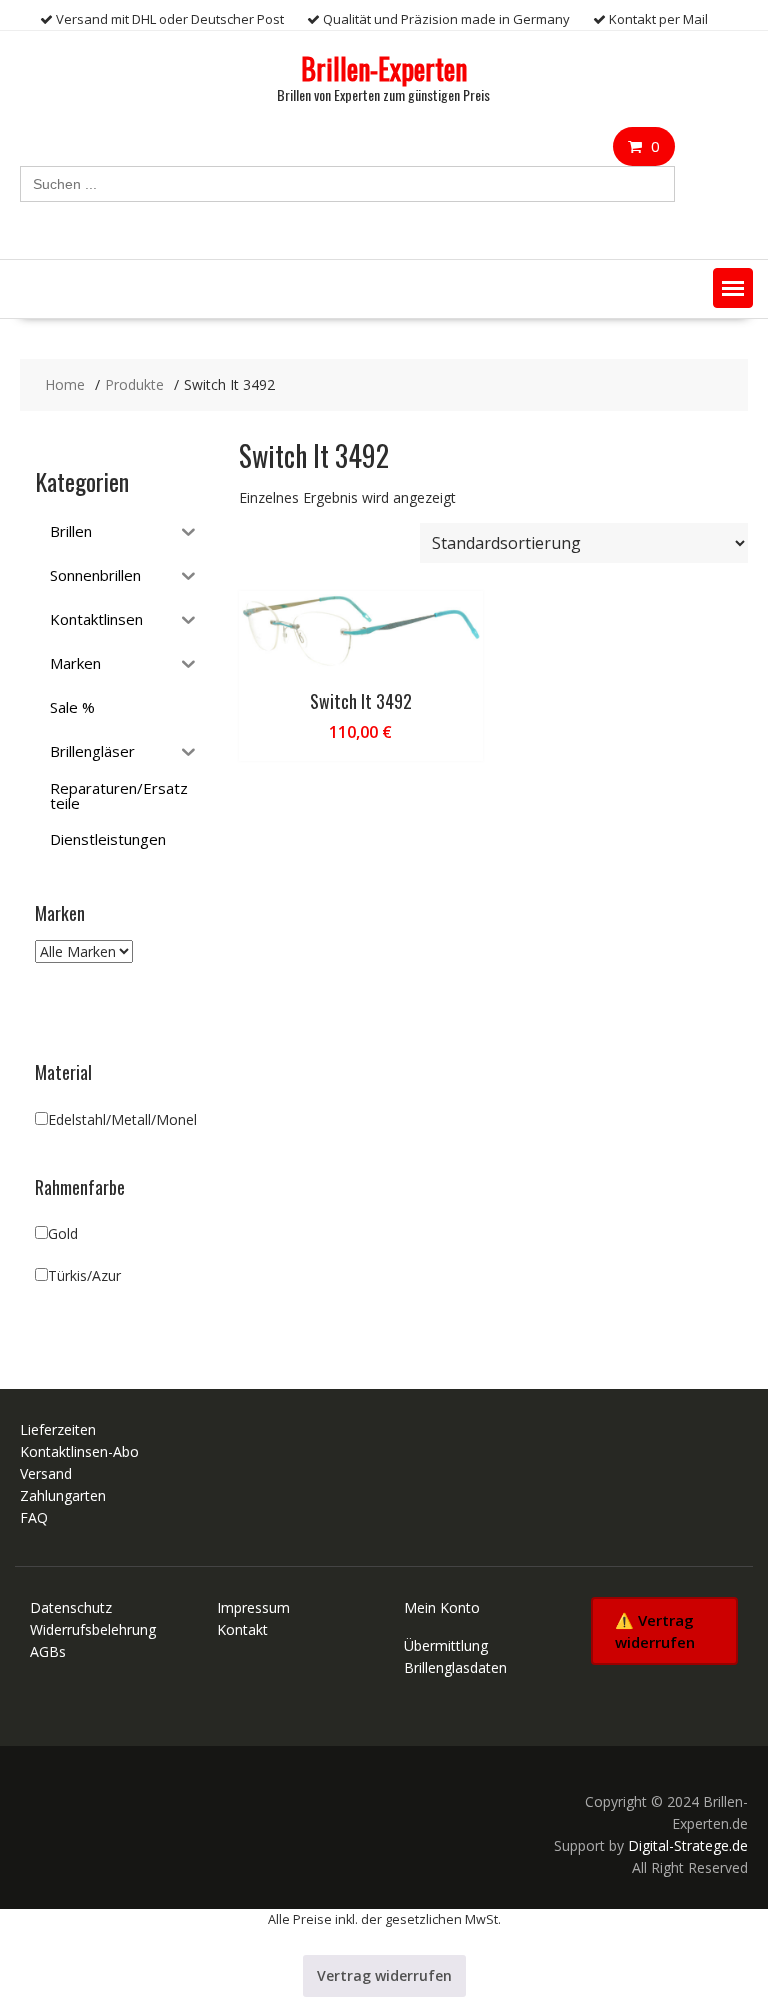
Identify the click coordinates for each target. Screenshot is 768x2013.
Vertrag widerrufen (384, 1975)
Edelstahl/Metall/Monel (122, 1119)
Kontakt (242, 1629)
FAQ (34, 1517)
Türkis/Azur (84, 1275)
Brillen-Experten (384, 68)
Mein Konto (442, 1607)
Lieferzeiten (58, 1429)
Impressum (253, 1607)
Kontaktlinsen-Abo (79, 1451)
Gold (63, 1233)
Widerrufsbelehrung (93, 1629)
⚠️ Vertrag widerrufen (655, 1631)
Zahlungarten (63, 1495)
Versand (46, 1473)
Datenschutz (71, 1607)
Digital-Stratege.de (688, 1845)
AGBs (48, 1651)
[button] (733, 288)
